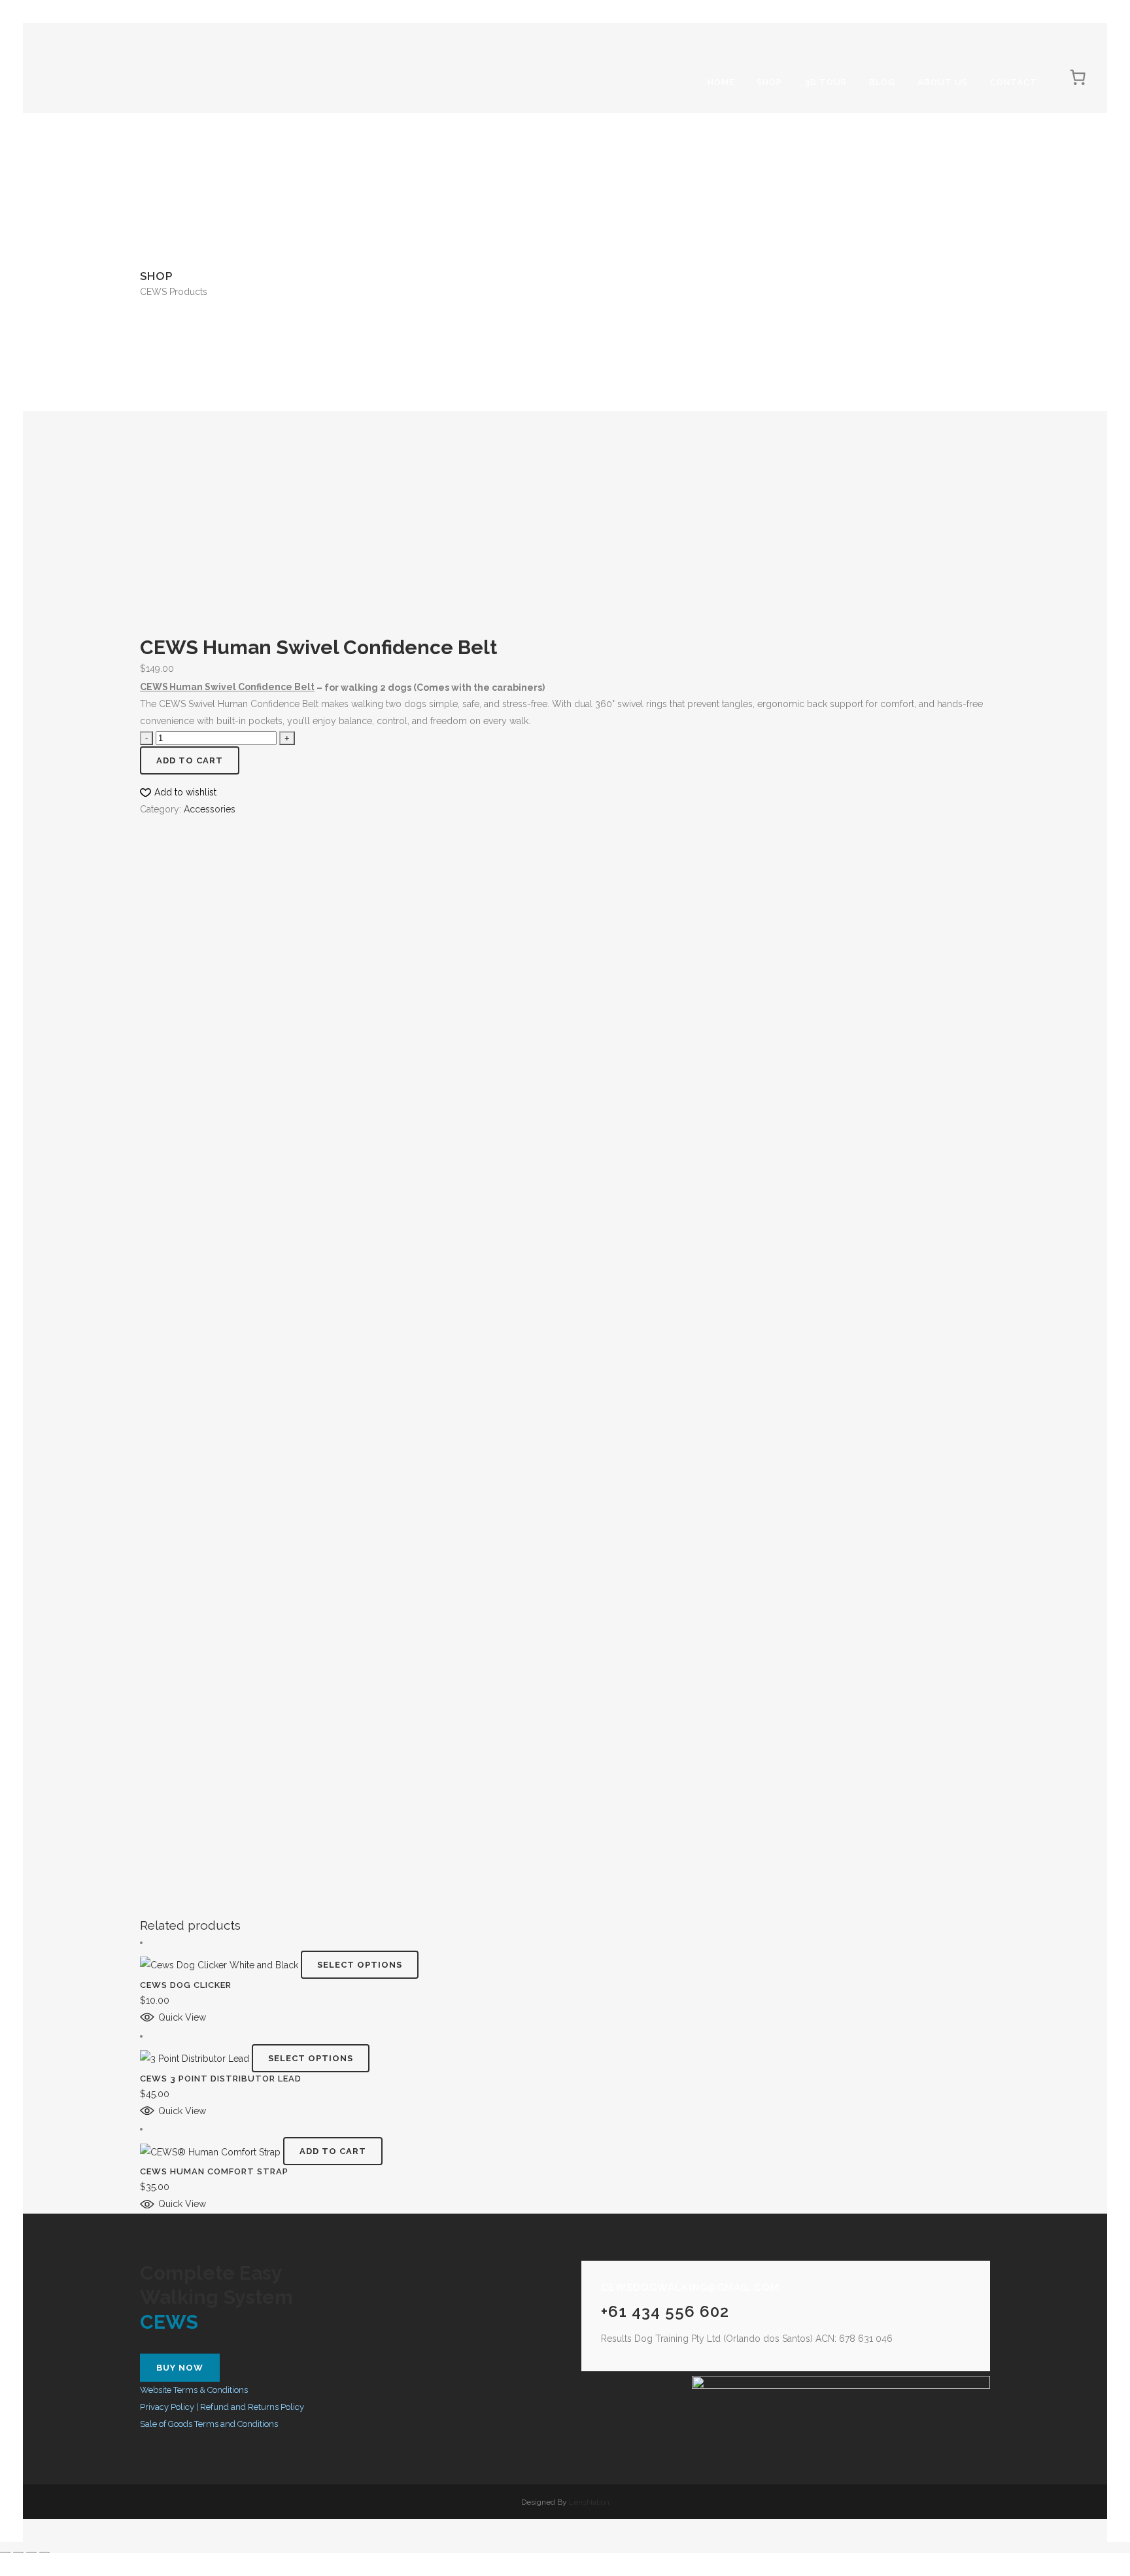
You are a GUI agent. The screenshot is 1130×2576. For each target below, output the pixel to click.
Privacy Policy (167, 2407)
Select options (360, 1965)
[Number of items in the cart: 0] (1078, 77)
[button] (178, 792)
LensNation (589, 2502)
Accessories (210, 809)
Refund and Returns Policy (252, 2407)
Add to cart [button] (333, 2151)
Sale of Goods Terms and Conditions (209, 2424)
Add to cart (190, 760)
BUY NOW (180, 2368)
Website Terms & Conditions (194, 2390)
